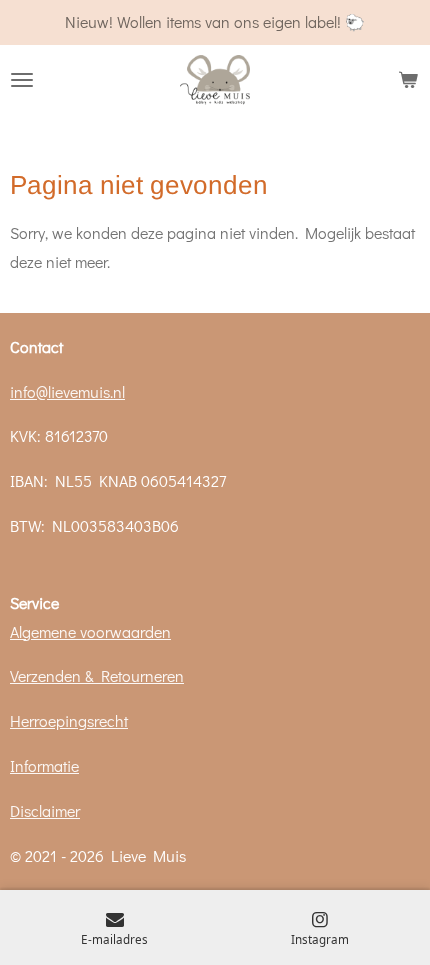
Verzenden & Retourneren (97, 675)
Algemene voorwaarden (90, 631)
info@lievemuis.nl (67, 391)
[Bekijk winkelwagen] (408, 80)
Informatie (44, 765)
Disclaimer (45, 810)
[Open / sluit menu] (22, 80)
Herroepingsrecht (69, 720)
